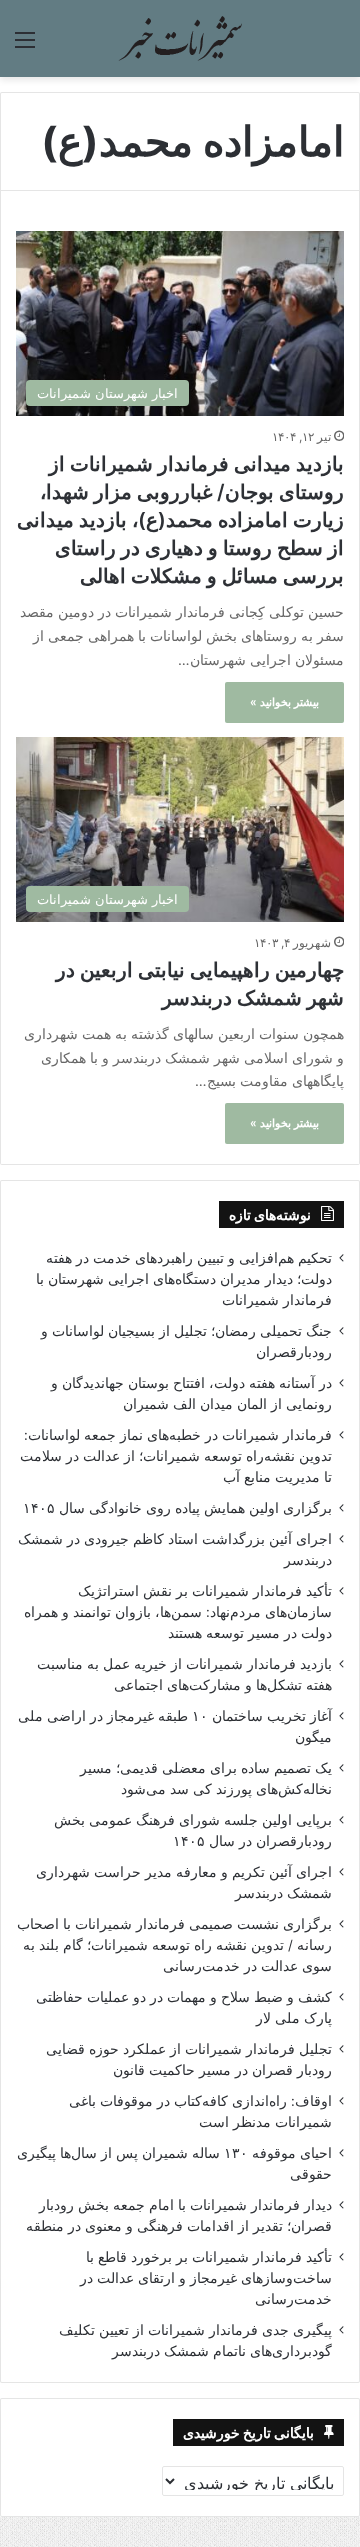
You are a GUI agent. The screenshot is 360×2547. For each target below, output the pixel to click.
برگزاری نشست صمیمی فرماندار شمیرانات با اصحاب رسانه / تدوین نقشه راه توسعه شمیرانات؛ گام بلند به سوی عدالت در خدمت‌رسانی (174, 1945)
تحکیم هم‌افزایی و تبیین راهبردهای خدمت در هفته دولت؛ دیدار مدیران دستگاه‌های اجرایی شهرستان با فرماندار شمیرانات (184, 1279)
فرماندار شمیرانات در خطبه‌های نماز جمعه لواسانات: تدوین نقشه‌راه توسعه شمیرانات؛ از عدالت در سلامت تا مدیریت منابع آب (176, 1456)
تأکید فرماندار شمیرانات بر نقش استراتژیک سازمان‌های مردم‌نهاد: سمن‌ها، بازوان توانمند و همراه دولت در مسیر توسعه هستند (178, 1612)
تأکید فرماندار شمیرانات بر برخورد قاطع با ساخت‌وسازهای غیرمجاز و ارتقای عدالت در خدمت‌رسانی (206, 2278)
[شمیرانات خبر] (180, 38)
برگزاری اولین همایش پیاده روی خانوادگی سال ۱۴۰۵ (177, 1508)
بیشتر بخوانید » (284, 702)
